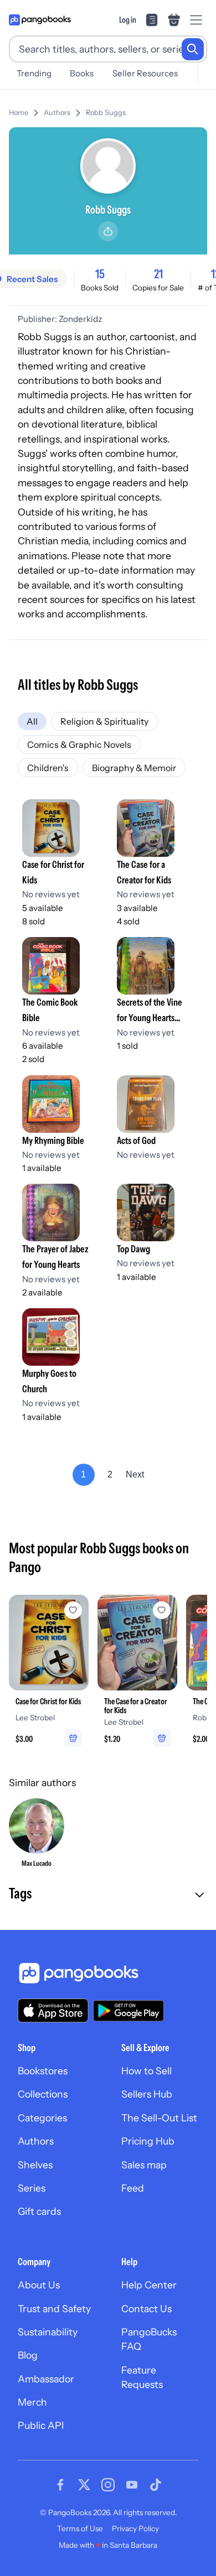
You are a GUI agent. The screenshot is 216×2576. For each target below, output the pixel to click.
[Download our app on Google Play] (128, 2011)
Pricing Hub (148, 2141)
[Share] (108, 231)
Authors (57, 113)
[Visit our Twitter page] (84, 2485)
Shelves (35, 2165)
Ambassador (46, 2379)
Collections (43, 2094)
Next (135, 1474)
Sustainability (48, 2332)
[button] (108, 1895)
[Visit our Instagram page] (108, 2485)
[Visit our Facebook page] (60, 2485)
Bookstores (43, 2071)
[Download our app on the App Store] (53, 2010)
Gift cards (39, 2211)
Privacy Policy (135, 2528)
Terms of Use (80, 2528)
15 (100, 274)
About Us (39, 2285)
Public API (41, 2425)
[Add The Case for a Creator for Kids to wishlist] (162, 1610)
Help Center (149, 2285)
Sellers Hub (147, 2094)
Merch (32, 2402)
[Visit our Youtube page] (132, 2485)
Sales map (144, 2165)
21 (158, 274)
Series (32, 2188)
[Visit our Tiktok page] (156, 2485)
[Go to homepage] (40, 20)
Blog (28, 2355)
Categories (42, 2118)
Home (19, 113)
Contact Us (146, 2309)
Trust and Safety (54, 2309)
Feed (133, 2188)
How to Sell (146, 2071)
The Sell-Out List (159, 2118)
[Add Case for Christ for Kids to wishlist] (73, 1610)
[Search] (193, 49)
